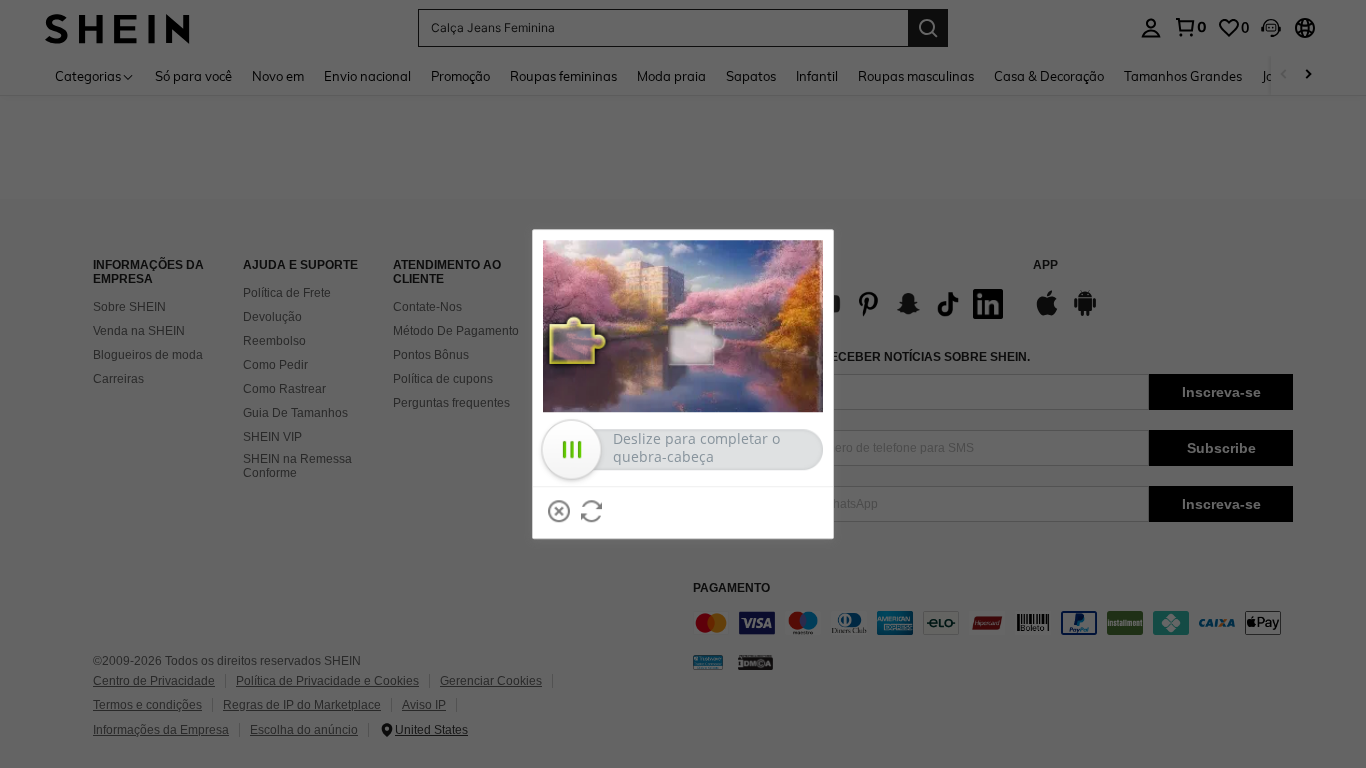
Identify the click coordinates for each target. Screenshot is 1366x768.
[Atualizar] (592, 511)
